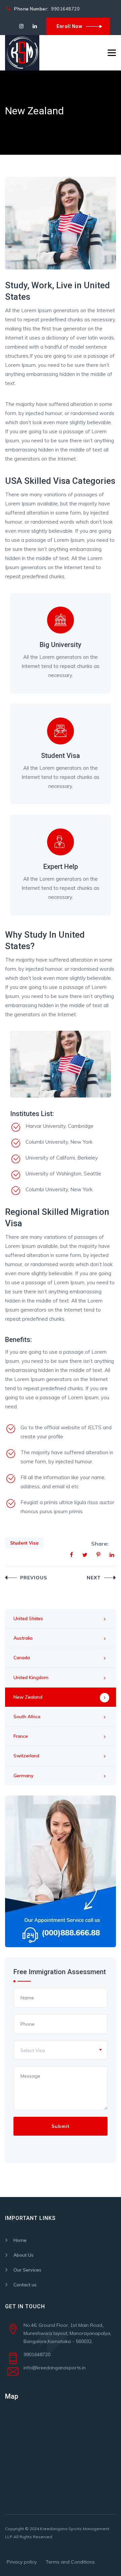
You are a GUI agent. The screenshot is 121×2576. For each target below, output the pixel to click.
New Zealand (28, 1697)
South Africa (27, 1717)
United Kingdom (31, 1677)
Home (20, 2240)
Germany (24, 1776)
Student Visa (24, 1543)
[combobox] (61, 2050)
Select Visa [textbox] (33, 2050)
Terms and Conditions (70, 2562)
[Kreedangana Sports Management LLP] (22, 53)
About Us (24, 2255)
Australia (23, 1638)
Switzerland (26, 1756)
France (21, 1736)
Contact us (25, 2285)
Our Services (27, 2270)
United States (28, 1618)
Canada (22, 1658)
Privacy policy (22, 2562)
